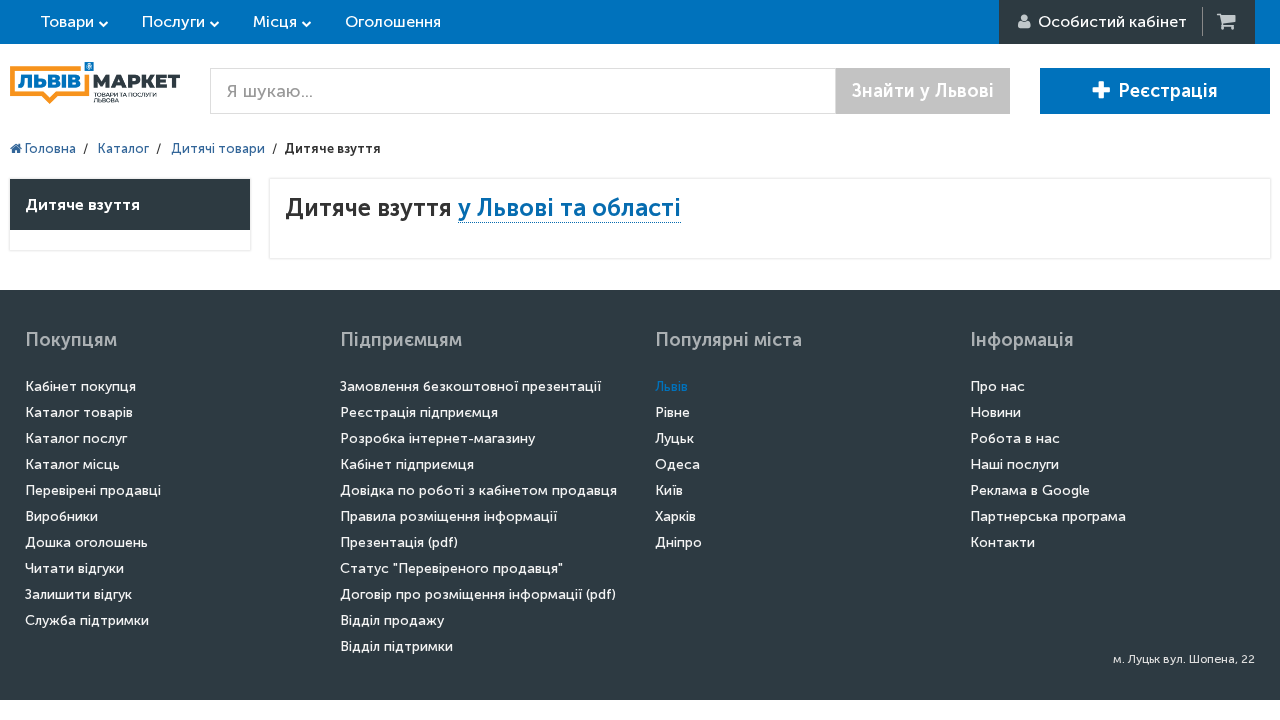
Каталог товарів (79, 412)
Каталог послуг (76, 438)
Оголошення (393, 21)
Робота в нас (1015, 438)
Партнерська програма (1048, 516)
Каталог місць (72, 464)
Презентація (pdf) (399, 542)
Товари (67, 21)
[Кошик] (1228, 21)
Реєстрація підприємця (419, 412)
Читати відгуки (74, 568)
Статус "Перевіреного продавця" (451, 568)
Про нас (997, 386)
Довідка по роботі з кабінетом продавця (478, 490)
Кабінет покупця (80, 386)
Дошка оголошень (86, 542)
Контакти (1002, 542)
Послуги (173, 21)
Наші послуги (1014, 464)
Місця (275, 21)
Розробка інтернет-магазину (437, 438)
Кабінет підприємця (407, 464)
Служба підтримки (87, 620)
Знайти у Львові (923, 91)
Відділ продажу (392, 620)
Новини (995, 412)
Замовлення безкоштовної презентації (470, 386)
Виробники (61, 516)
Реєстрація (1168, 91)
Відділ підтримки (396, 646)
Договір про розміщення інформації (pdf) (478, 594)
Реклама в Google (1030, 490)
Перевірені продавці (93, 490)
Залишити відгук (78, 594)
